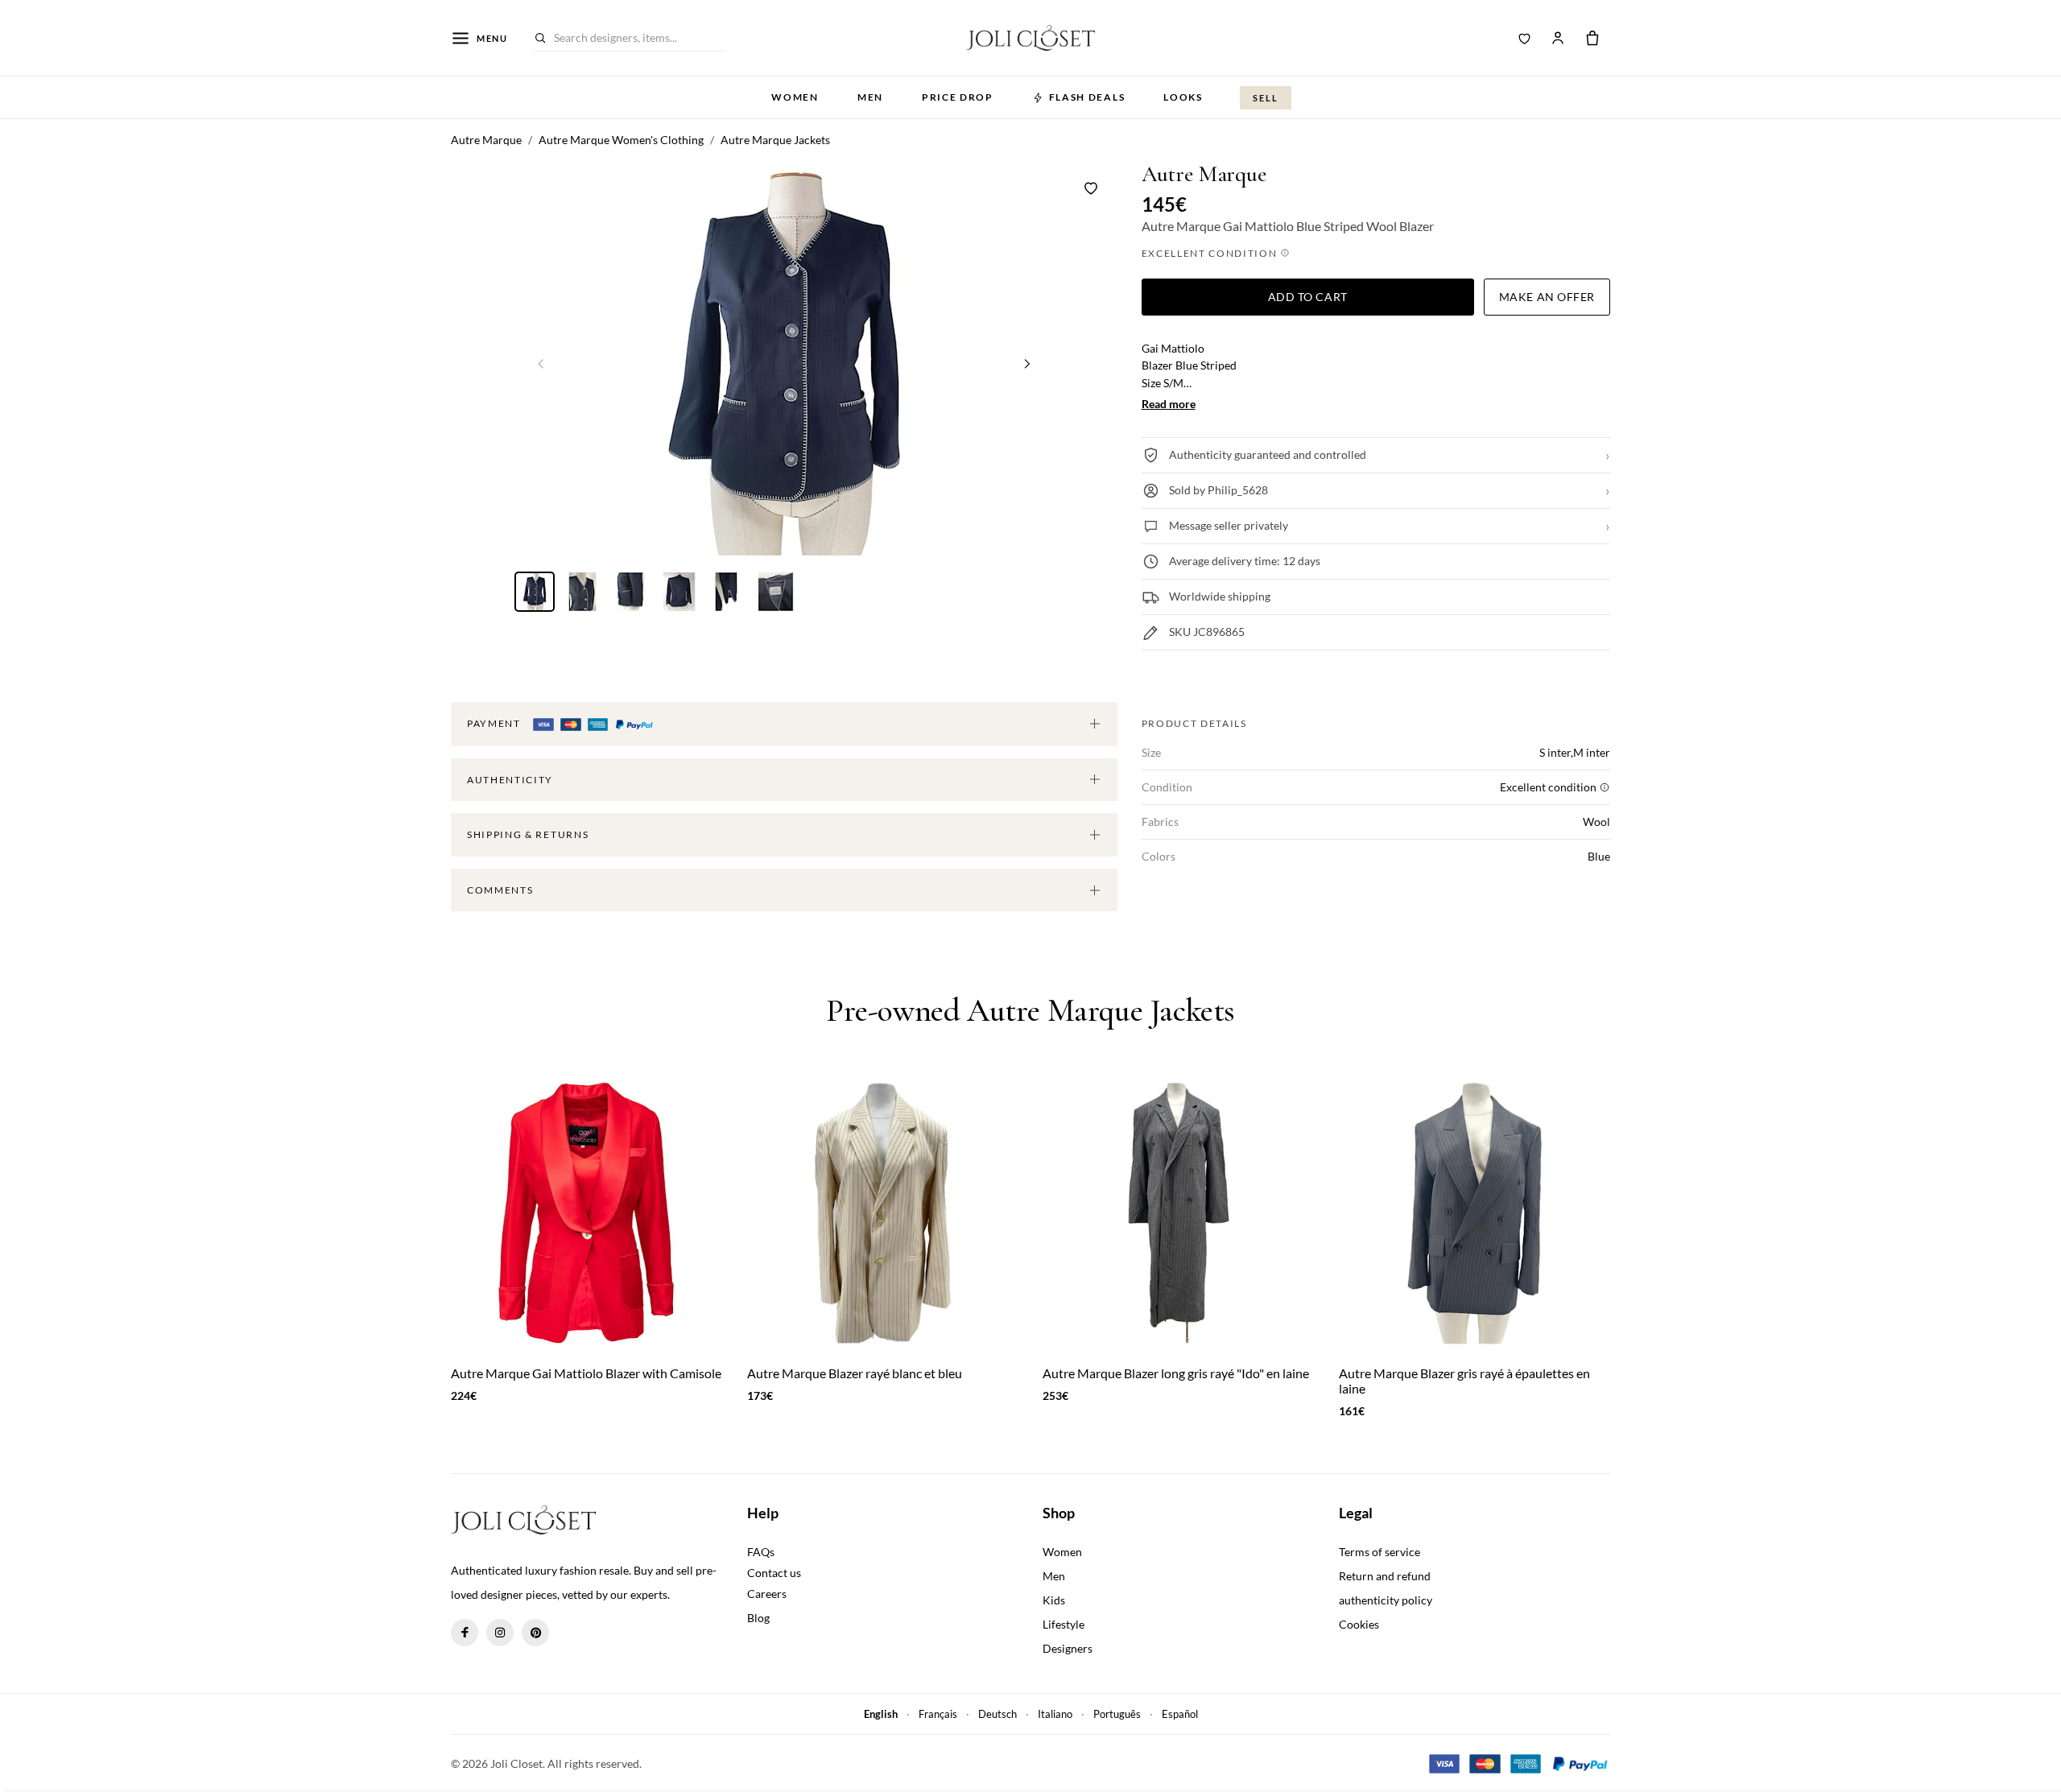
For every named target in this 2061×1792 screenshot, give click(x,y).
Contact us (774, 1573)
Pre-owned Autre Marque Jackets (1030, 1010)
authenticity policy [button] (1386, 1600)
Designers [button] (1068, 1648)
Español (1180, 1714)
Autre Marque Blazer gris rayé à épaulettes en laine (1464, 1381)
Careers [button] (767, 1594)
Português (1117, 1714)
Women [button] (795, 97)
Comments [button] (500, 890)
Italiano (1055, 1714)
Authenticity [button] (510, 780)
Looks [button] (1183, 97)
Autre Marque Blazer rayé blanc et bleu (855, 1373)
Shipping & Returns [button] (528, 834)
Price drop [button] (958, 97)
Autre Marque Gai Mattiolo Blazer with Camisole (586, 1373)
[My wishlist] (1525, 38)
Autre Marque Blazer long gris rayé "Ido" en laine (1176, 1373)
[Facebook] (465, 1633)
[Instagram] (500, 1633)
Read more (1169, 404)
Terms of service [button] (1380, 1552)
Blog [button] (758, 1618)
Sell (1266, 98)
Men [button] (870, 97)
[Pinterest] (535, 1633)
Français (938, 1714)
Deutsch (997, 1714)
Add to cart (1308, 297)
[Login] (1558, 38)
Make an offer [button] (1547, 297)
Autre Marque (1204, 174)
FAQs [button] (761, 1552)
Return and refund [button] (1385, 1576)
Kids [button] (1054, 1600)
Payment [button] (495, 723)
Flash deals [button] (1087, 97)
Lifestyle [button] (1064, 1624)
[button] (1027, 363)
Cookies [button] (1359, 1624)
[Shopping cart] (1592, 38)
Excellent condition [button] (1211, 253)
